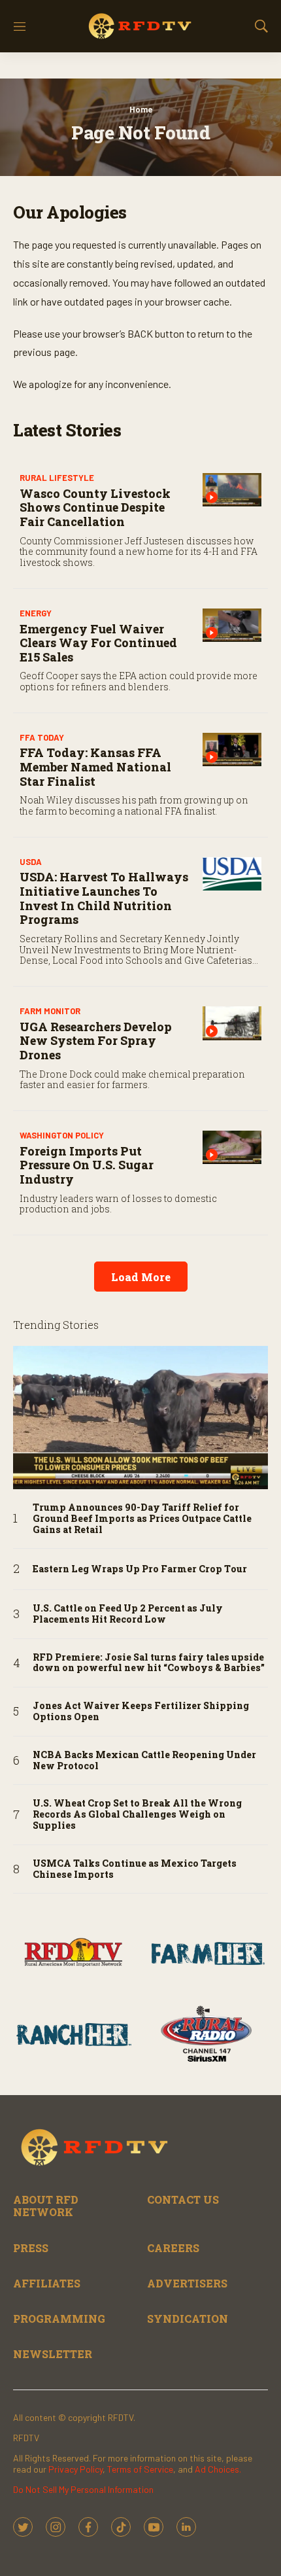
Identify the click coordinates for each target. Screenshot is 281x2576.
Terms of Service (140, 2469)
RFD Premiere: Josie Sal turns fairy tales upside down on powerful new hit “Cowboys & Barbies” (149, 1663)
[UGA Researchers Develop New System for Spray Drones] (232, 1023)
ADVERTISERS (187, 2283)
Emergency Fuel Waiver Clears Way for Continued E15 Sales (98, 643)
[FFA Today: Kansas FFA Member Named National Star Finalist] (232, 750)
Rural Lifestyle (57, 478)
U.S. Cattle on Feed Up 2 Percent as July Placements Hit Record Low (128, 1614)
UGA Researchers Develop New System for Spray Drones (96, 1041)
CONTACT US (183, 2199)
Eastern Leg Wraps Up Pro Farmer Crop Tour (140, 1569)
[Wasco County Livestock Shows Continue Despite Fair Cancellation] (232, 490)
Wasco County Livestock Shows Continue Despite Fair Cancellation (95, 507)
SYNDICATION (188, 2319)
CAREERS (173, 2248)
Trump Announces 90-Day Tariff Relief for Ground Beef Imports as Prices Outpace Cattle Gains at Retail (142, 1519)
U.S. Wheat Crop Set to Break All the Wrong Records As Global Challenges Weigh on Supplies (137, 1814)
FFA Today (42, 737)
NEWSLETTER (53, 2354)
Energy (36, 613)
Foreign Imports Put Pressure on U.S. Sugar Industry (87, 1165)
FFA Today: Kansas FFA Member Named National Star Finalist (95, 767)
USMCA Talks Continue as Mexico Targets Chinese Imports (135, 1869)
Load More (141, 1277)
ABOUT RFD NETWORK (46, 2206)
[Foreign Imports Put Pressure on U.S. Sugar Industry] (232, 1147)
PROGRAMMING (59, 2319)
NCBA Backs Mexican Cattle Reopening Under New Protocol (144, 1761)
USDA (31, 862)
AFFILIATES (47, 2283)
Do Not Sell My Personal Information (83, 2489)
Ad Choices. (218, 2469)
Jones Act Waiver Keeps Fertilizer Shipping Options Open (141, 1712)
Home (141, 109)
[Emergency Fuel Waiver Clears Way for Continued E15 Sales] (232, 625)
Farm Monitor (50, 1011)
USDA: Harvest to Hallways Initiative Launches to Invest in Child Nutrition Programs (104, 898)
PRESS (31, 2248)
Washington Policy (62, 1135)
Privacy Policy (75, 2469)
